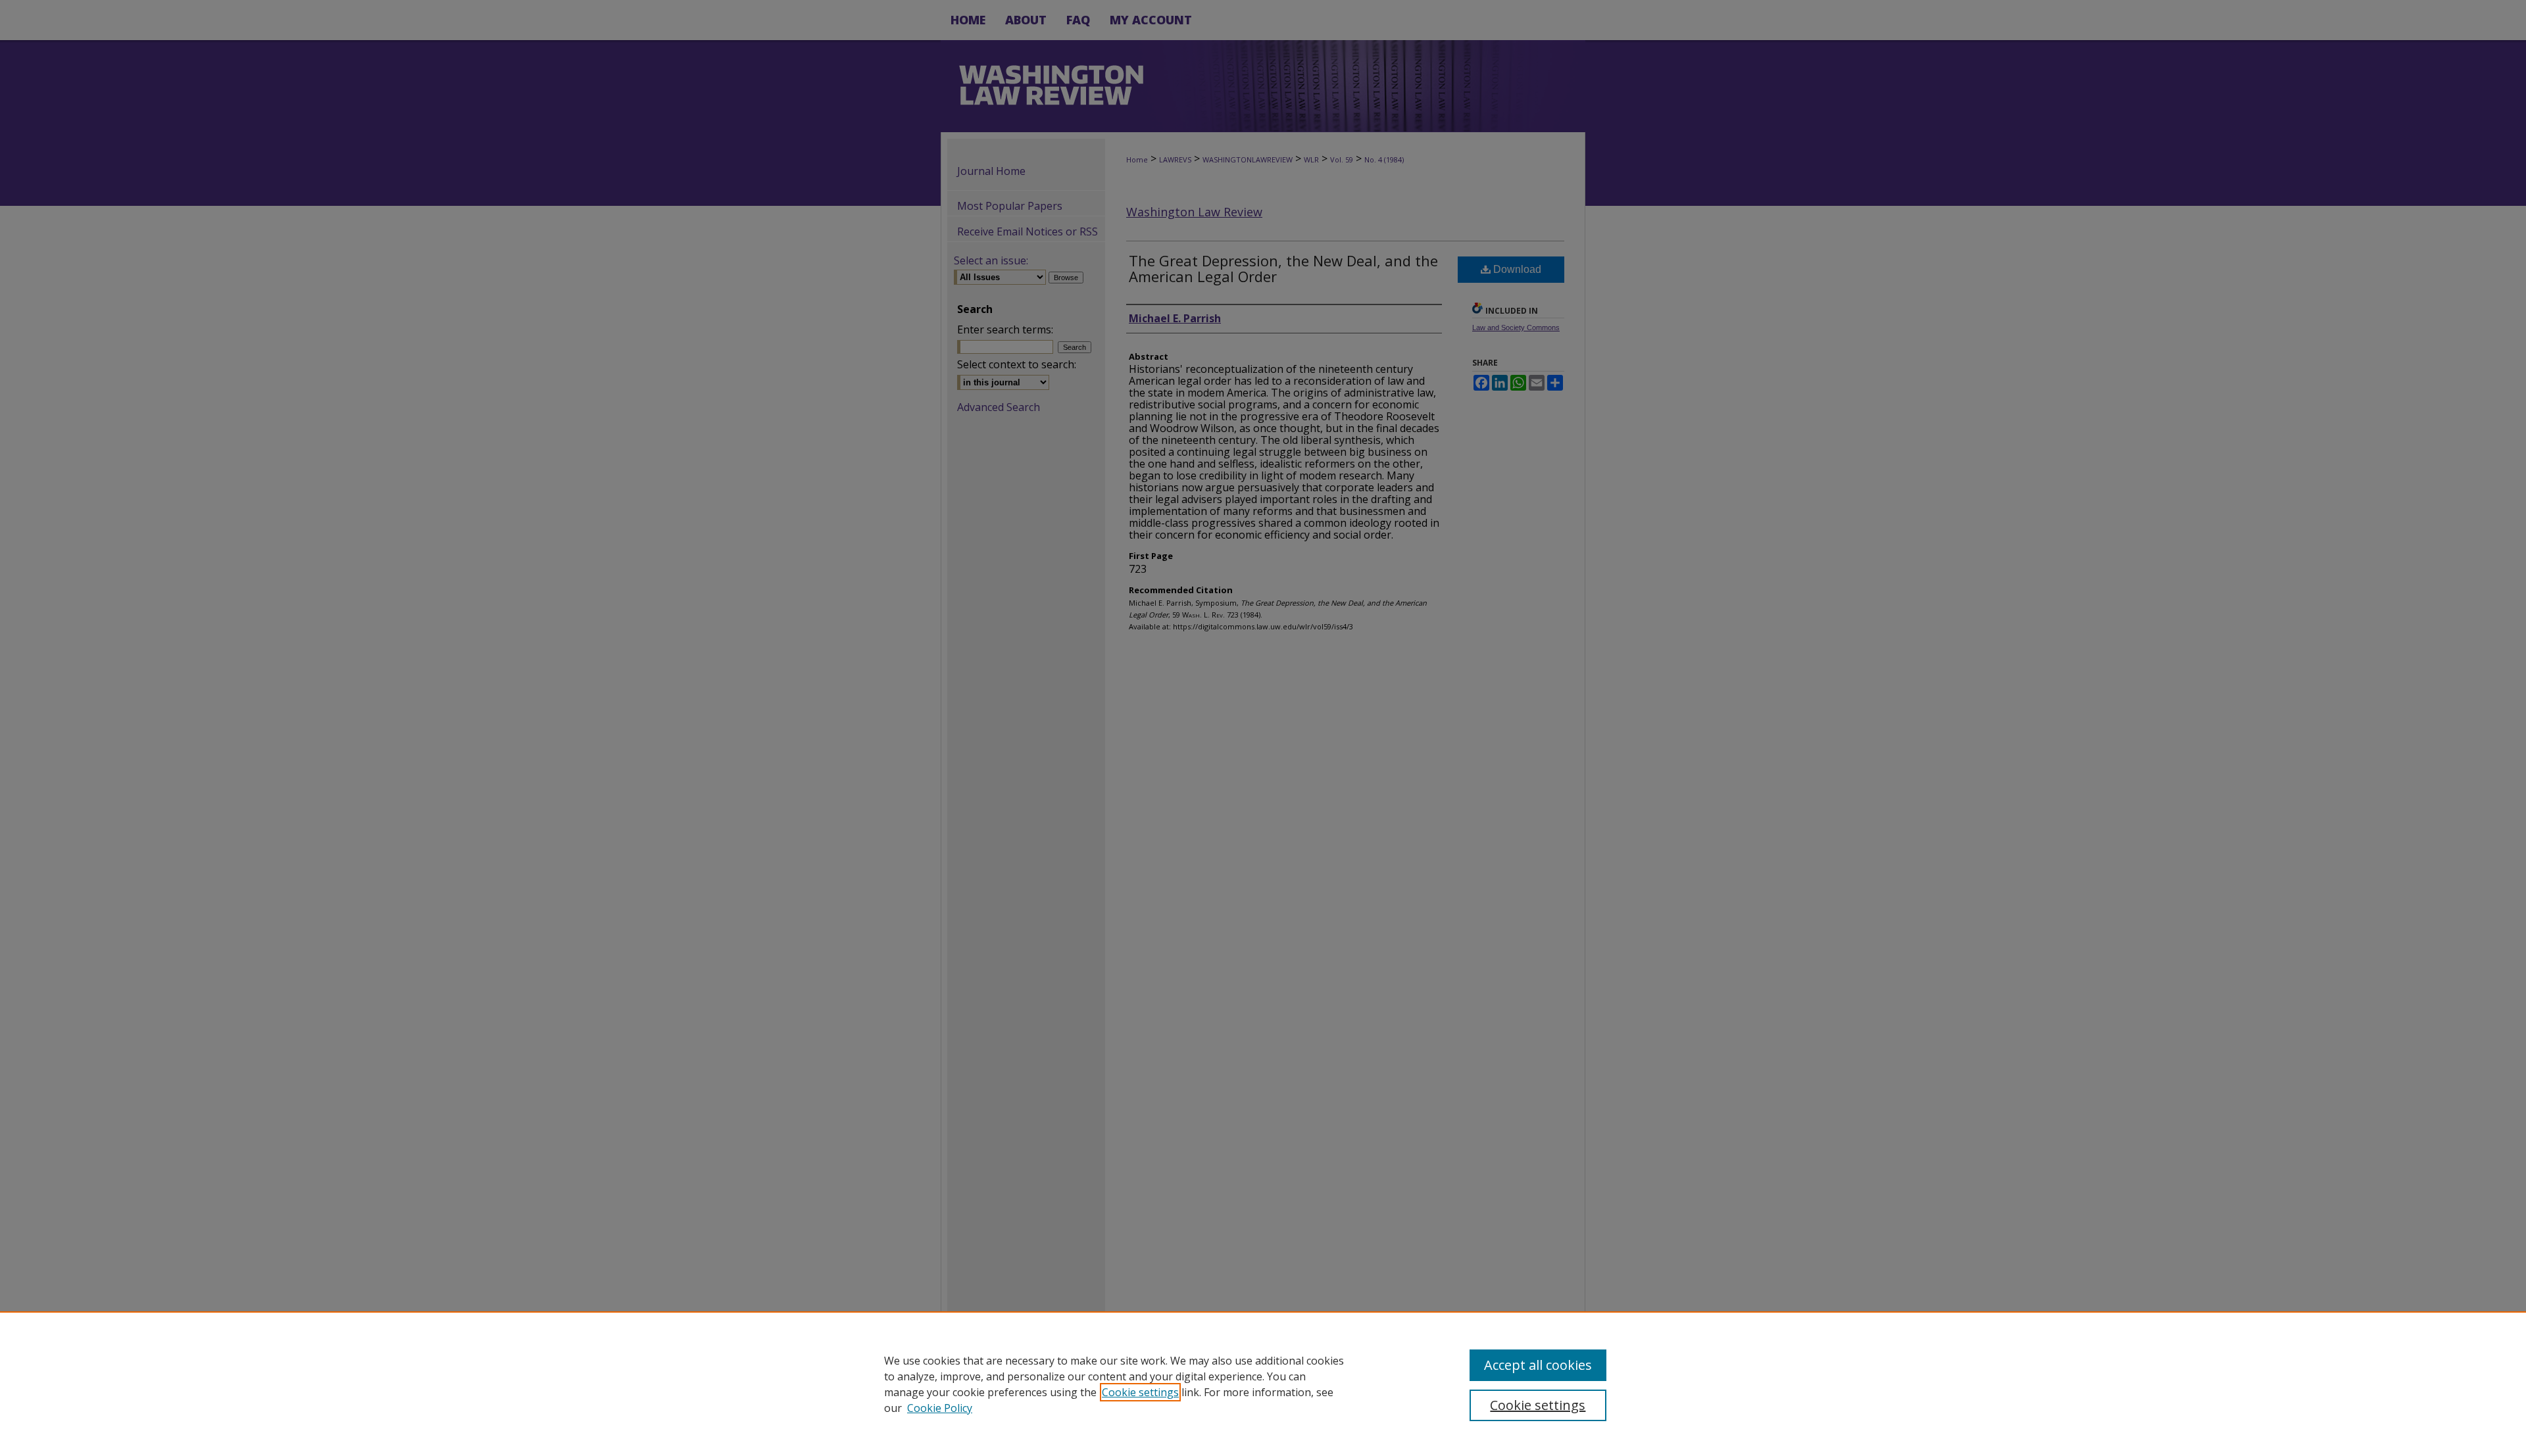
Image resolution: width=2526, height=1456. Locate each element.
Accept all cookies (1538, 1365)
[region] (1263, 1384)
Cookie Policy (940, 1408)
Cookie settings (1140, 1392)
